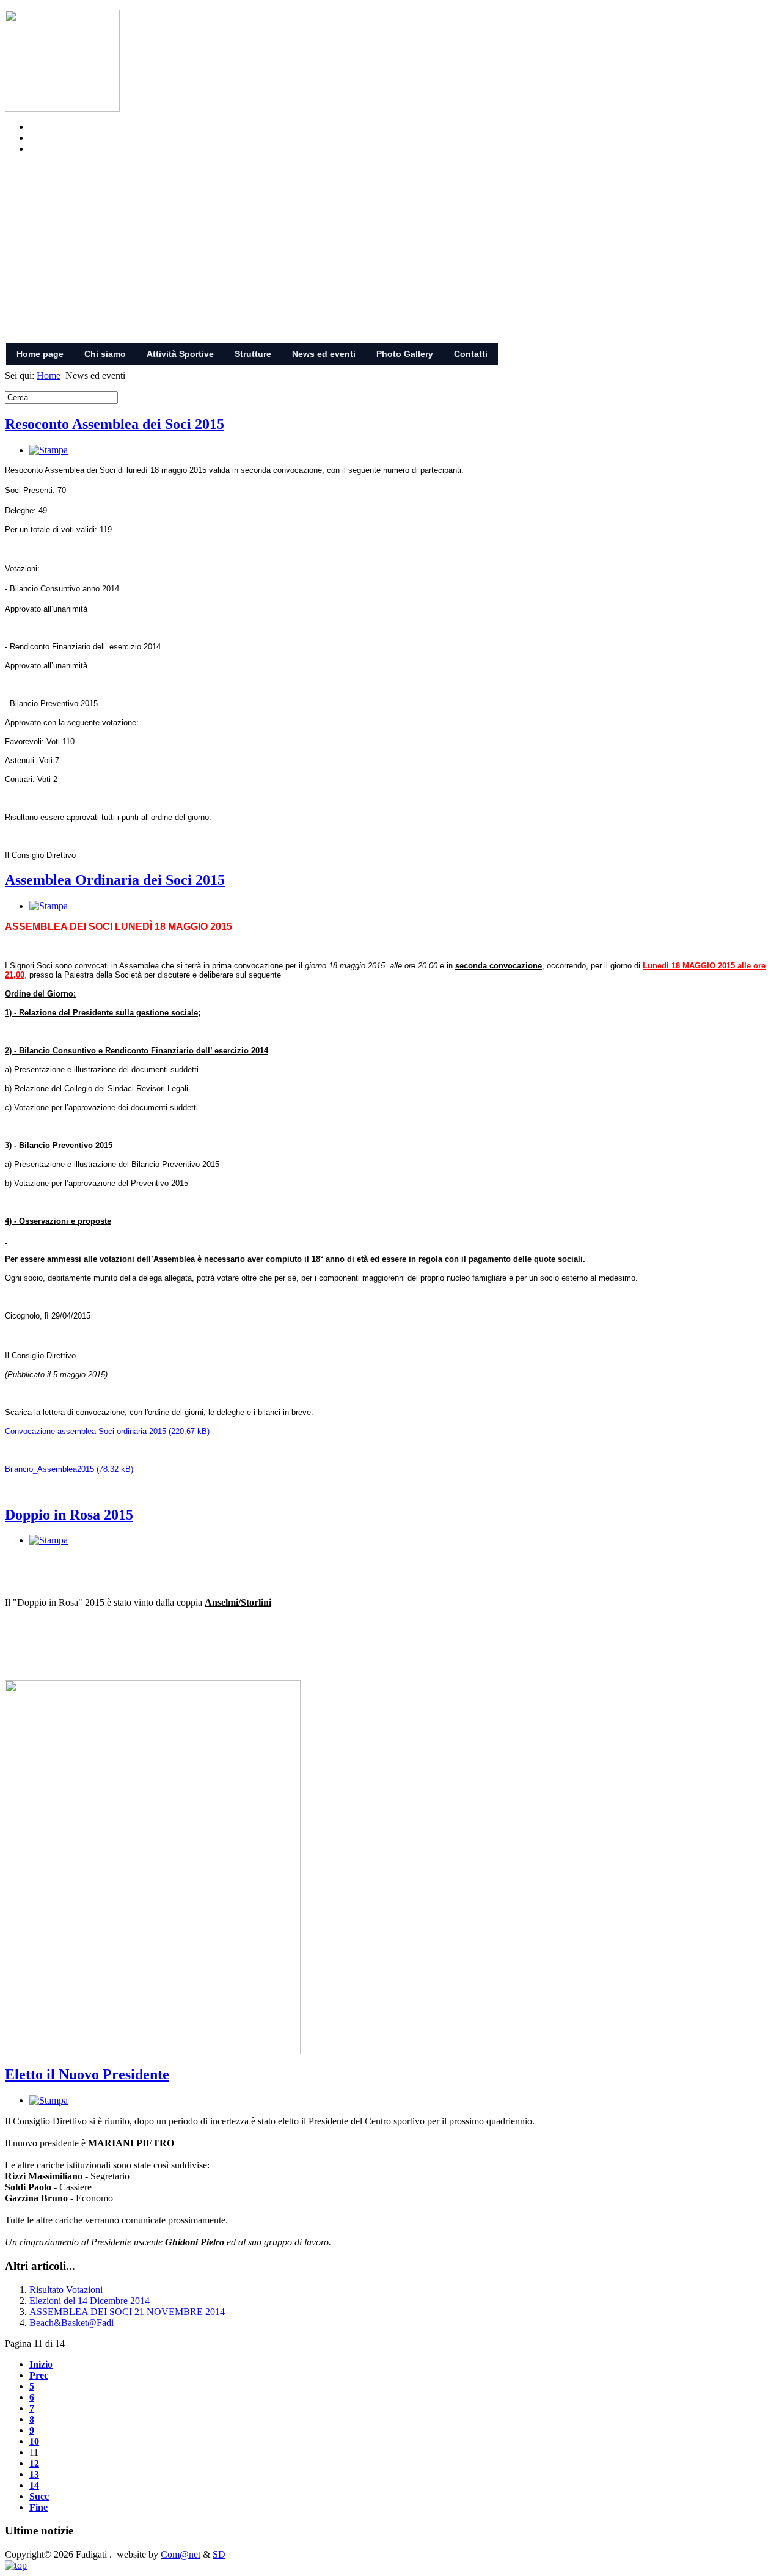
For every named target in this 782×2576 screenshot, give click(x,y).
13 (34, 2474)
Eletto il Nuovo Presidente (87, 2074)
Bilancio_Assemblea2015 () (69, 1469)
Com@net (181, 2554)
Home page (40, 354)
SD (219, 2554)
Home (49, 375)
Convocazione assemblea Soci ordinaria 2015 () (107, 1431)
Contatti (471, 354)
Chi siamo (105, 354)
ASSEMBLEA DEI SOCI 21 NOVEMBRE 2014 (127, 2312)
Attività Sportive (180, 354)
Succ (39, 2496)
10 (34, 2441)
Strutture (253, 354)
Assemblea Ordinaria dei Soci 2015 (115, 880)
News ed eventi (324, 354)
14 (34, 2485)
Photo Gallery (405, 354)
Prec (39, 2375)
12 (34, 2463)
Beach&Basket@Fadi (71, 2323)
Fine (38, 2507)
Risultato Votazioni (66, 2290)
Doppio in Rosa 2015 (69, 1515)
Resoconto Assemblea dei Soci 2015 (115, 424)
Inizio (41, 2364)
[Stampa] (49, 450)
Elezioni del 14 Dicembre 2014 (90, 2301)
